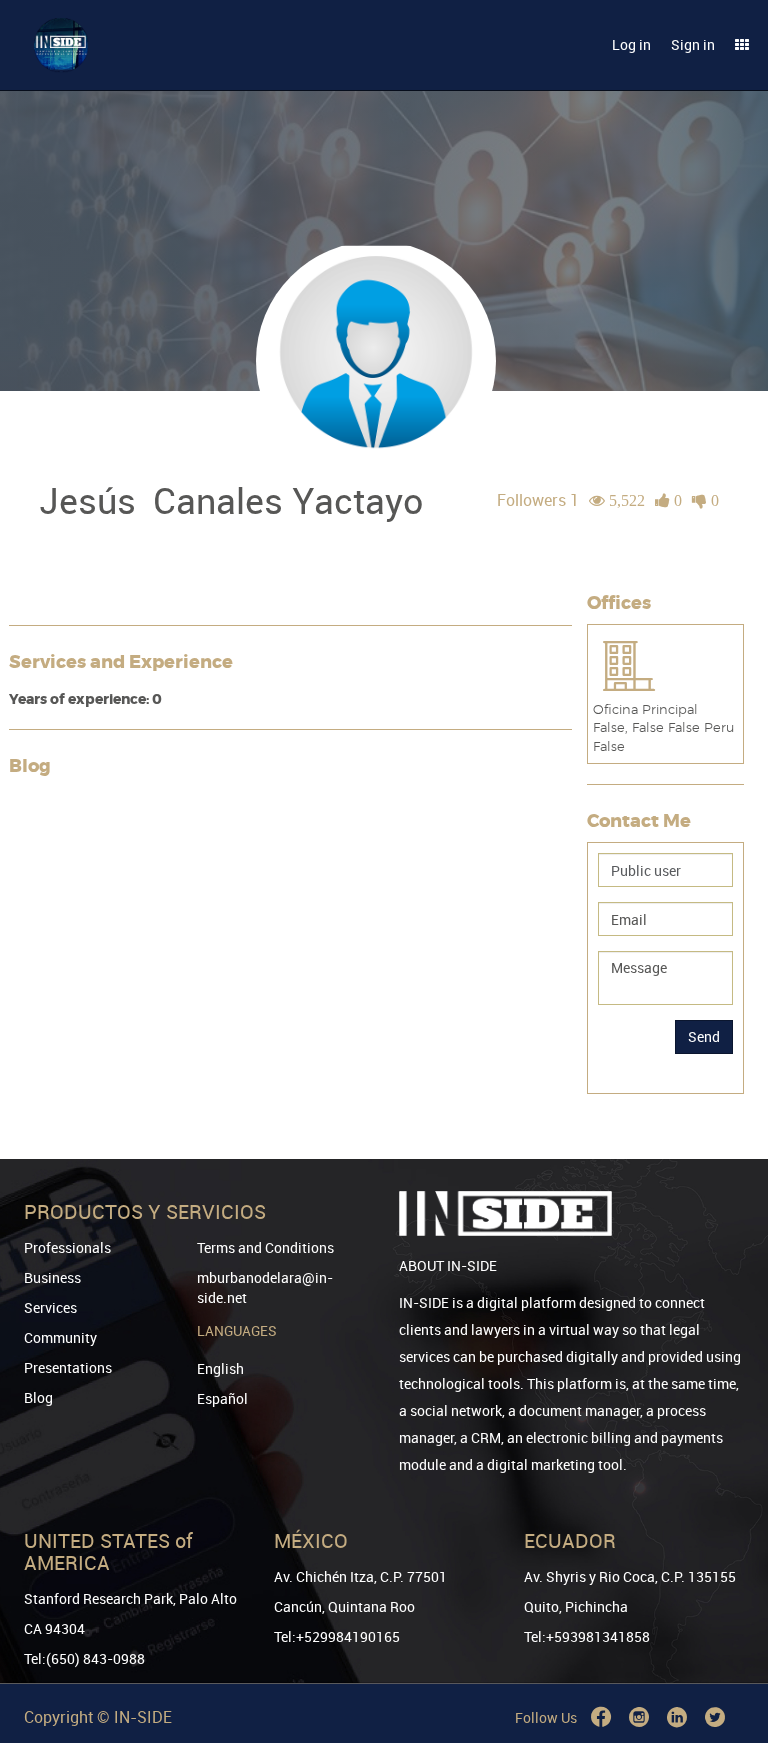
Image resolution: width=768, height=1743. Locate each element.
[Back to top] (725, 1625)
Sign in (693, 44)
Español (222, 1398)
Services (50, 1307)
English (220, 1368)
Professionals (67, 1247)
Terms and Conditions (265, 1247)
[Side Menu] (742, 45)
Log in (631, 44)
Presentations (68, 1367)
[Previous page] (725, 1655)
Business (52, 1277)
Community (60, 1337)
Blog (38, 1397)
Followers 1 (538, 500)
